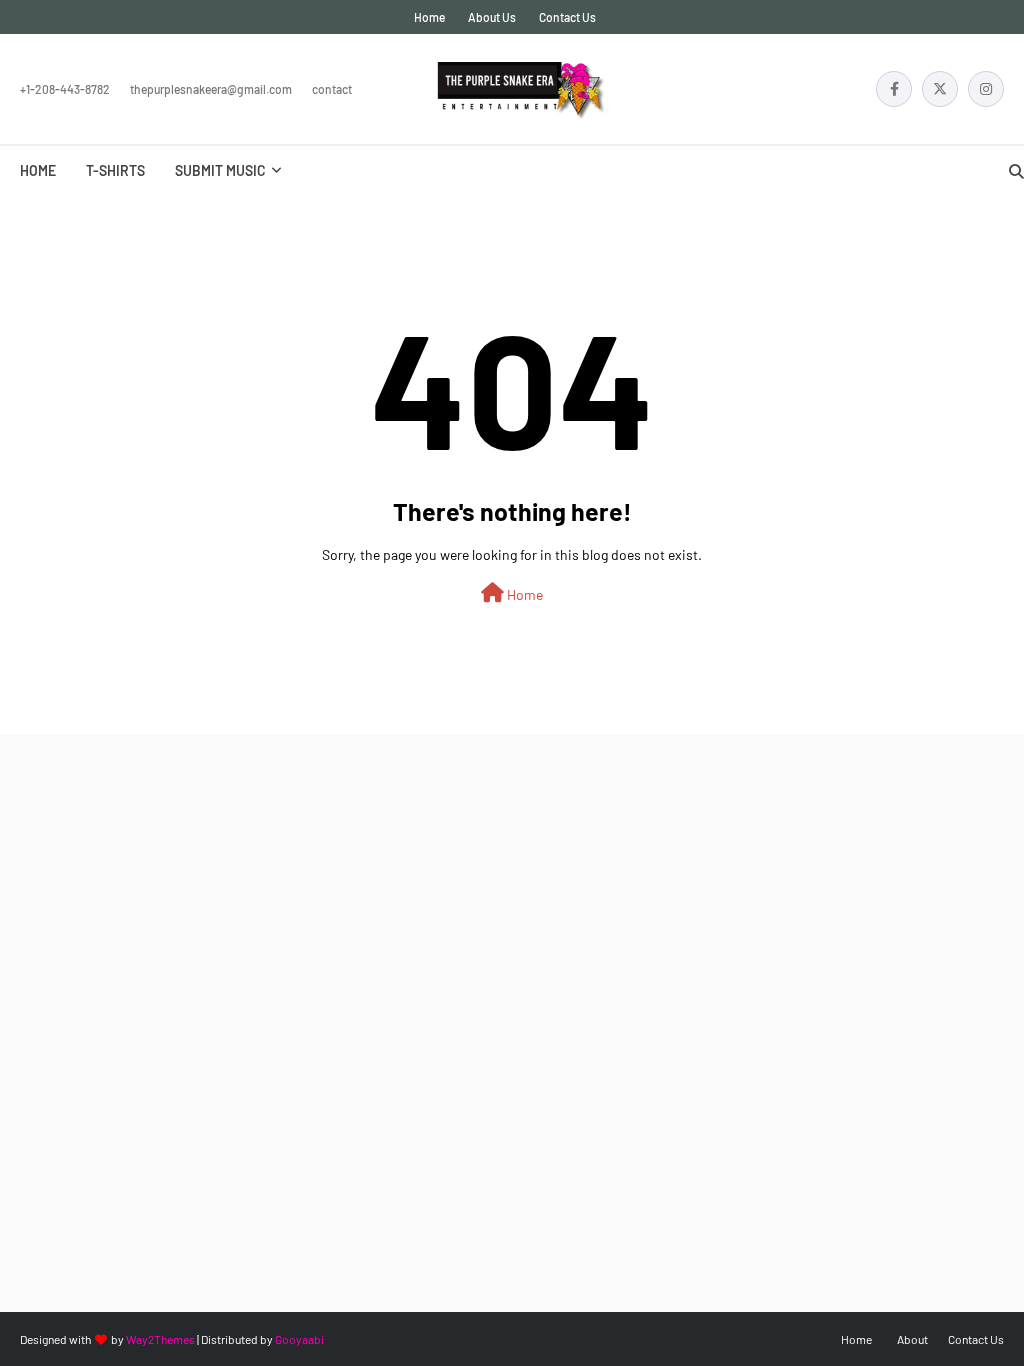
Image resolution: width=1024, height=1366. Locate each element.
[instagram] (986, 89)
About (912, 1339)
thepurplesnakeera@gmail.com (211, 89)
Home (429, 17)
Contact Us (567, 17)
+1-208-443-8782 (65, 89)
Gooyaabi (299, 1339)
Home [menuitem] (38, 170)
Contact (332, 89)
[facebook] (894, 89)
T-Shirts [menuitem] (115, 170)
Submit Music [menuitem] (220, 170)
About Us (492, 17)
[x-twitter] (940, 89)
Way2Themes (160, 1339)
